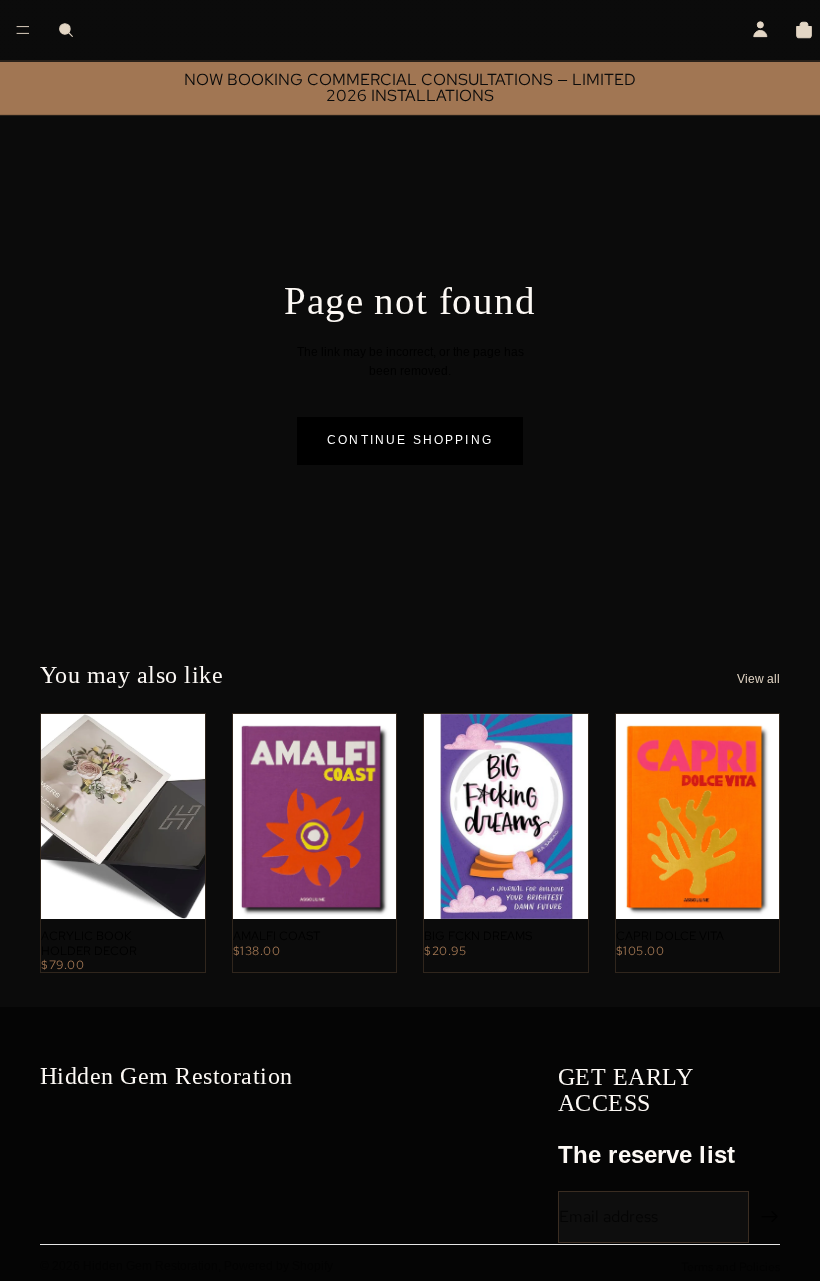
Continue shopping (410, 440)
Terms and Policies (730, 1267)
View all (758, 679)
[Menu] (23, 30)
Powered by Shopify (278, 1266)
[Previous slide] (81, 817)
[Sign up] (770, 1217)
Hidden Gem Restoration (150, 1266)
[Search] (66, 30)
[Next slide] (165, 817)
